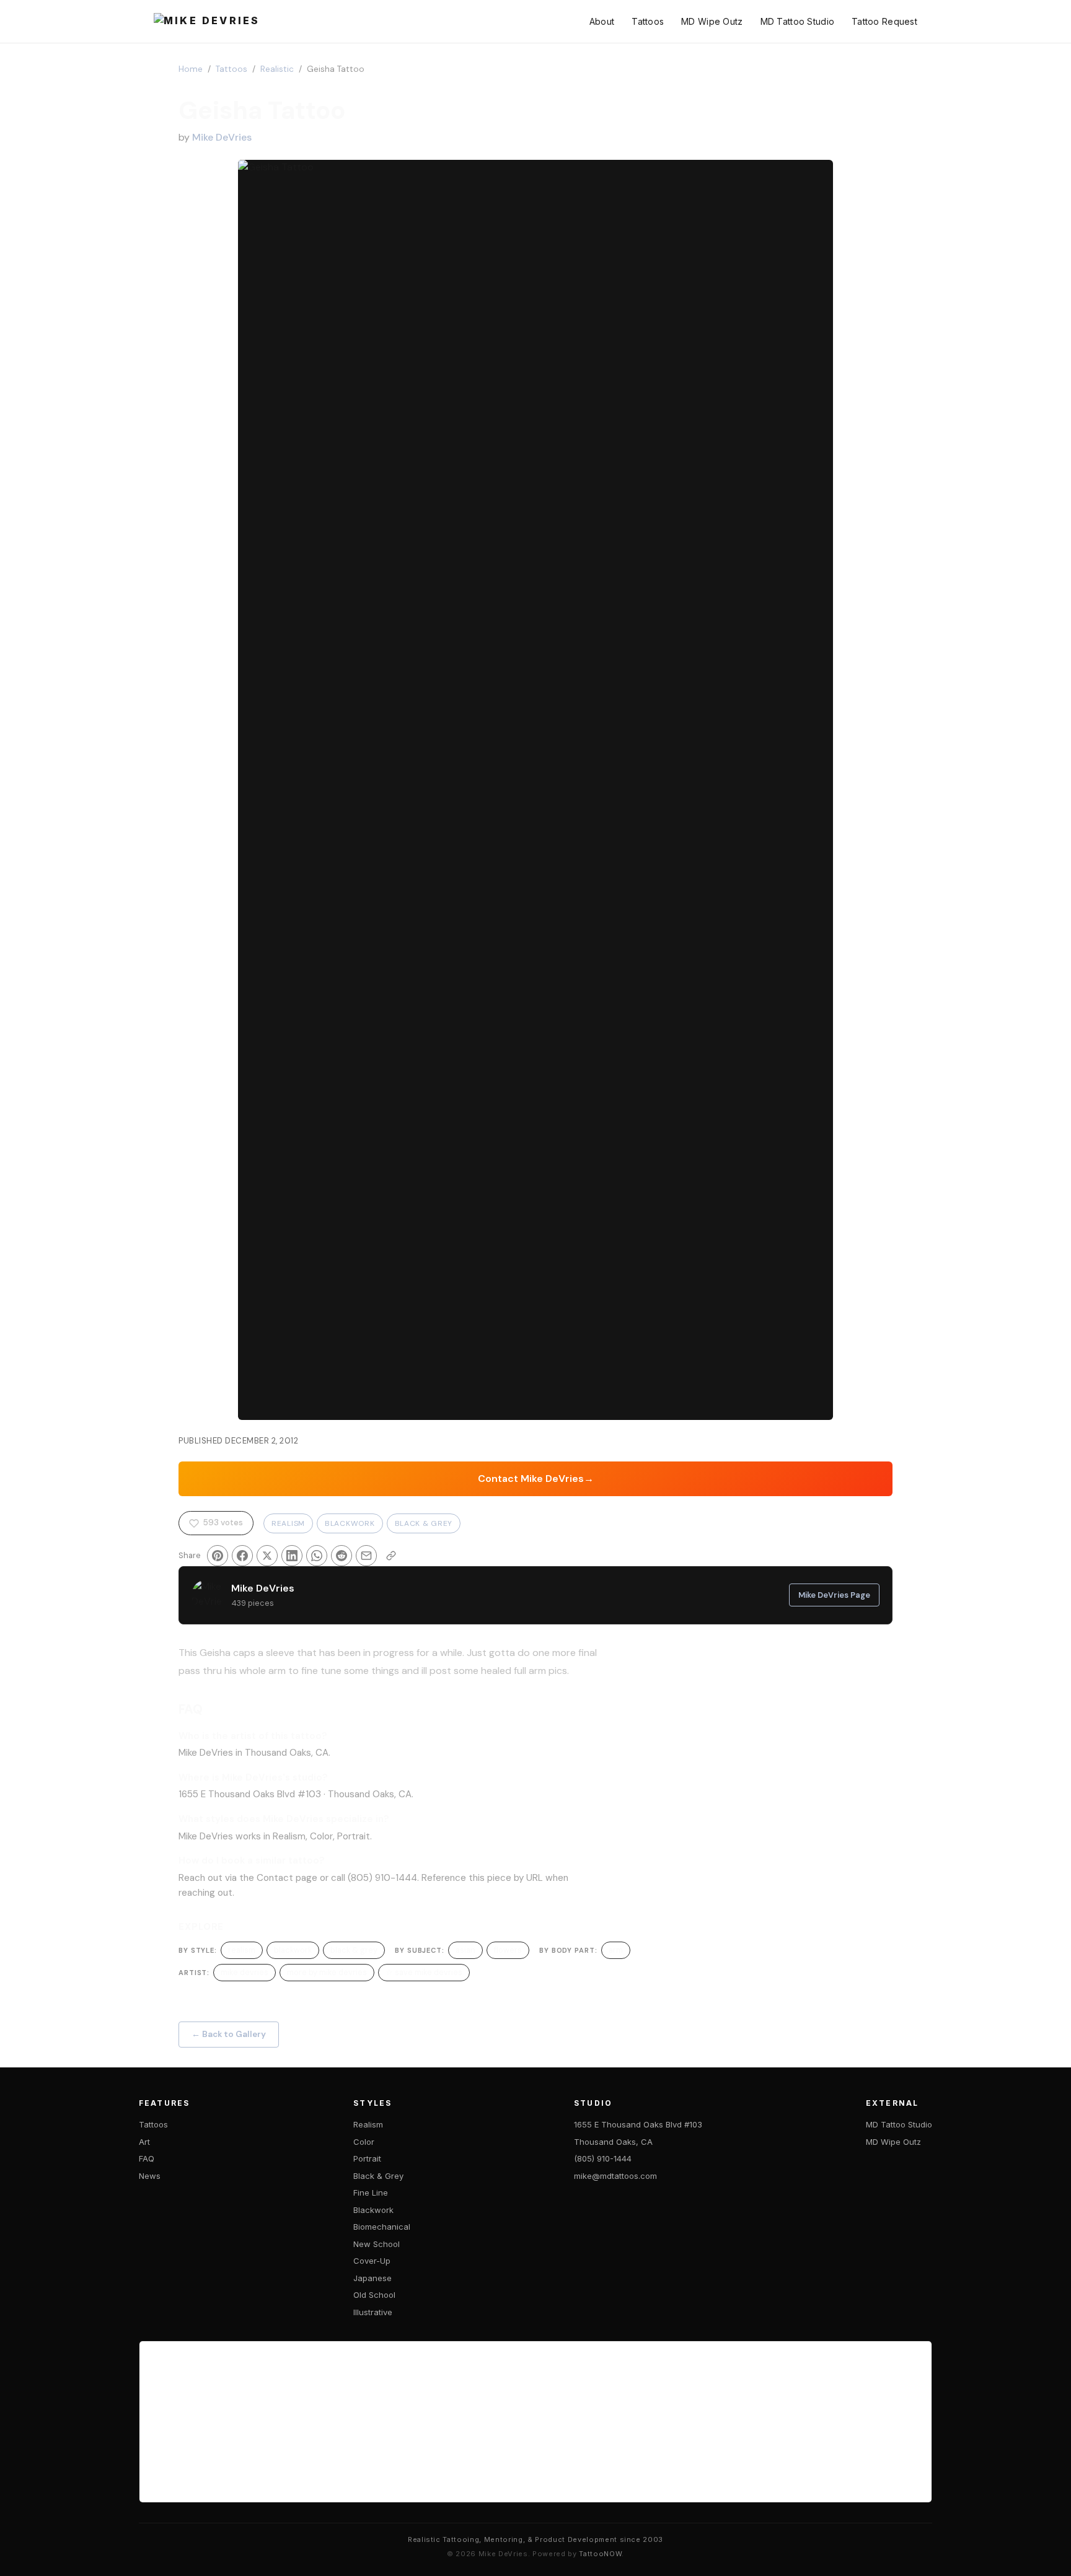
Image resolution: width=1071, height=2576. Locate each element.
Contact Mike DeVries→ (536, 1479)
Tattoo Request (884, 21)
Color (364, 2142)
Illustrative (373, 2312)
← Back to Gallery (229, 2034)
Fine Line (371, 2193)
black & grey (354, 1950)
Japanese (372, 2278)
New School (377, 2244)
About (602, 21)
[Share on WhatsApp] (317, 1556)
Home (191, 69)
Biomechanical (382, 2227)
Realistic (277, 69)
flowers (508, 1950)
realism (242, 1950)
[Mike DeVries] (207, 22)
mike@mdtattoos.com (615, 2176)
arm (616, 1950)
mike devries (245, 1972)
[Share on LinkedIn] (292, 1556)
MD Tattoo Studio (797, 21)
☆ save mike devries (424, 1972)
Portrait (367, 2158)
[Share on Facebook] (242, 1556)
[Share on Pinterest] (218, 1556)
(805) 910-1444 (603, 2158)
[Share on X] (267, 1556)
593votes (223, 1522)
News (150, 2176)
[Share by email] (366, 1556)
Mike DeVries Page (834, 1595)
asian (465, 1950)
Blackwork (350, 1523)
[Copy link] (391, 1556)
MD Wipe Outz (712, 21)
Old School (374, 2295)
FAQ (147, 2158)
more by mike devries (327, 1972)
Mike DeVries (222, 137)
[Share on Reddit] (342, 1556)
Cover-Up (372, 2261)
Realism (288, 1523)
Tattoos (648, 21)
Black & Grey (424, 1523)
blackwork (293, 1950)
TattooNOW (600, 2554)
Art (144, 2142)
